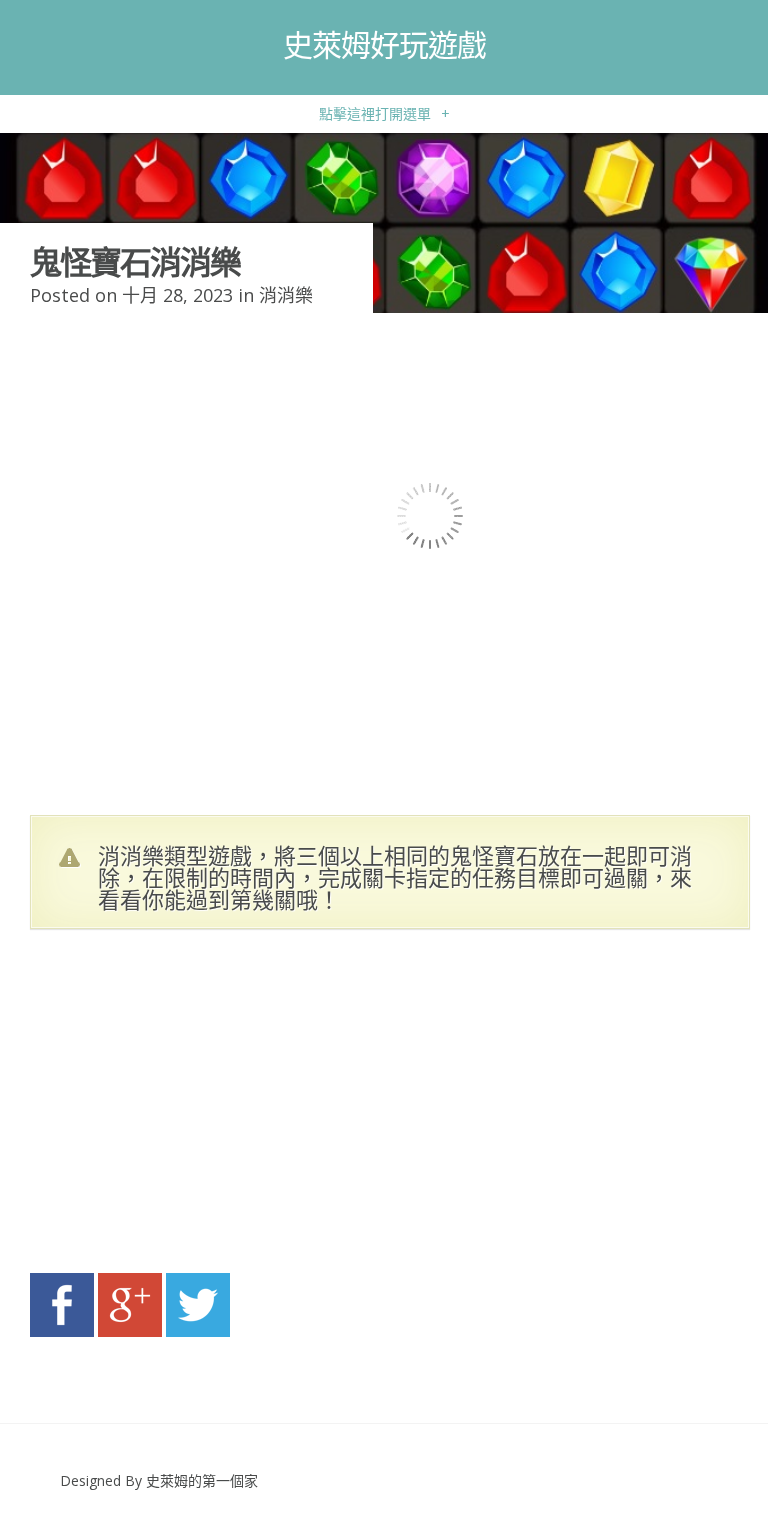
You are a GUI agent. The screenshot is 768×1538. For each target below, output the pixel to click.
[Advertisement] (220, 1107)
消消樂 (286, 295)
